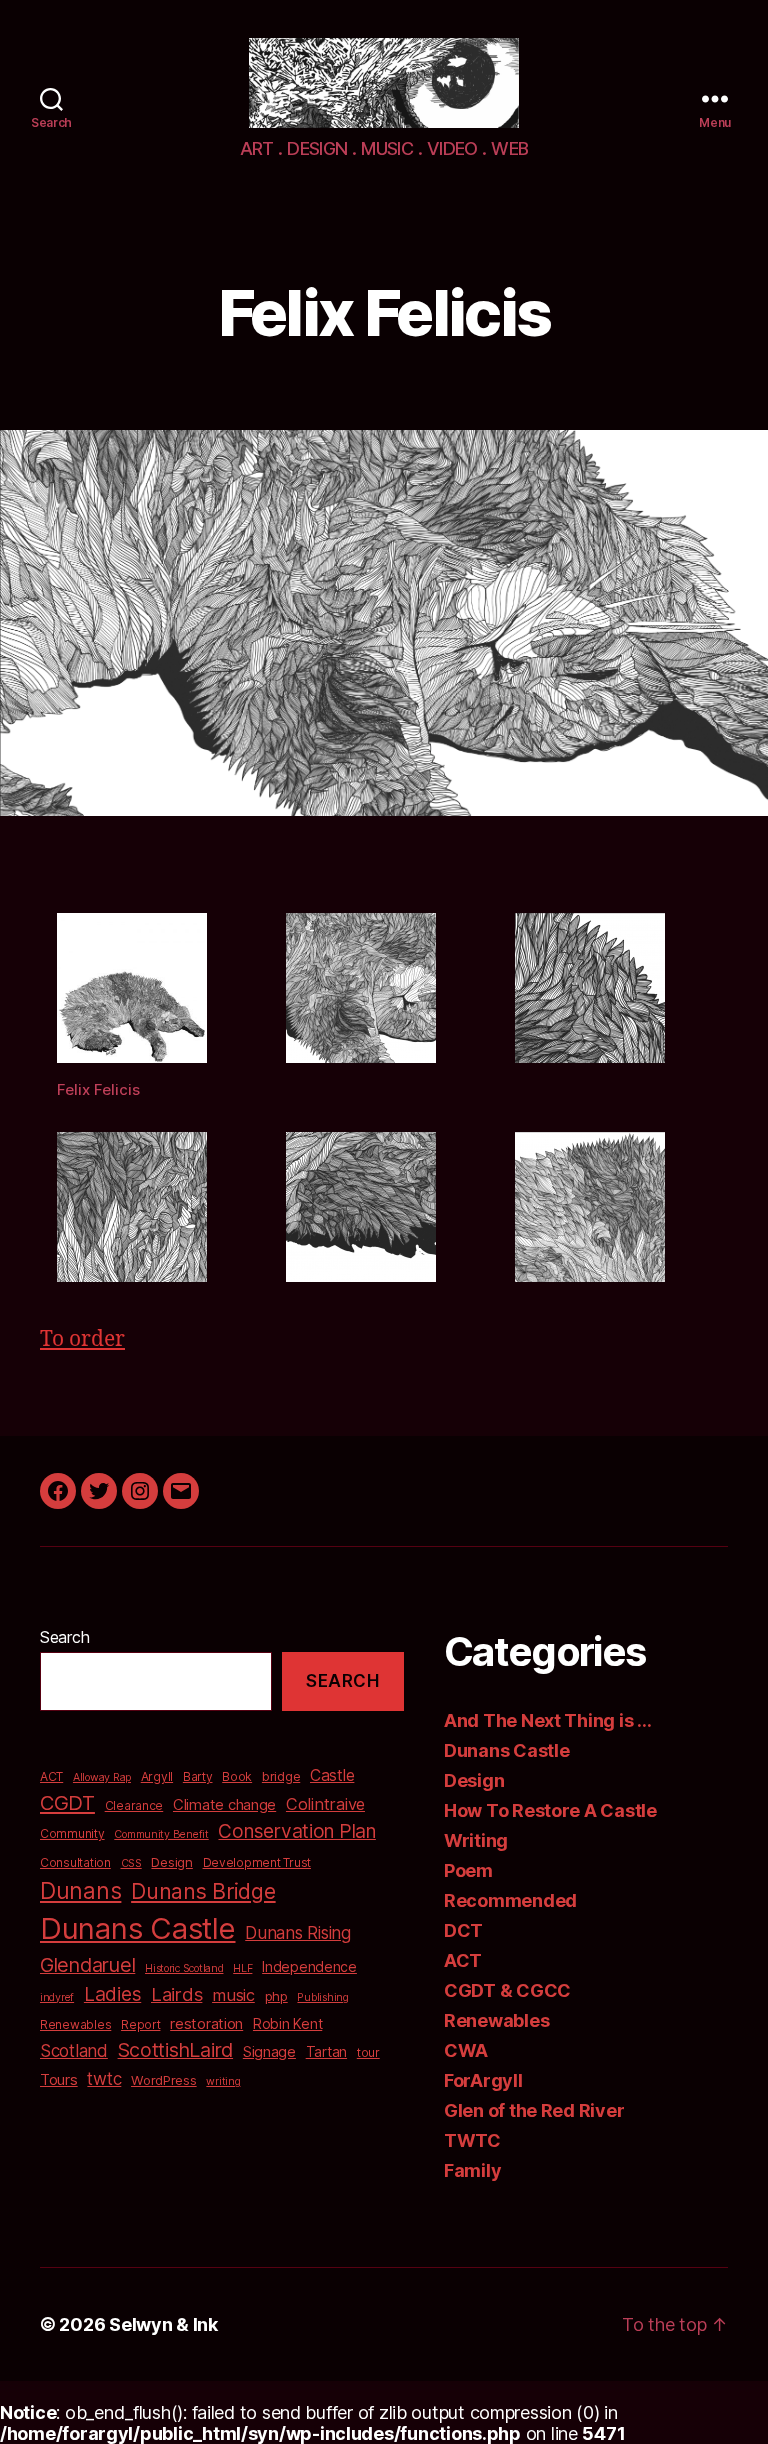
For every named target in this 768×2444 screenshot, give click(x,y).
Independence (309, 1966)
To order (82, 1339)
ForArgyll (483, 2080)
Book (237, 1776)
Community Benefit (161, 1834)
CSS (131, 1863)
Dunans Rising (298, 1932)
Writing (476, 1840)
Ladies (112, 1994)
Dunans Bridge (203, 1891)
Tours (59, 2080)
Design (171, 1862)
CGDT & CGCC (507, 1990)
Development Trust (257, 1862)
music (233, 1995)
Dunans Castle (138, 1928)
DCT (463, 1930)
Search (64, 1637)
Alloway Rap (102, 1777)
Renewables (75, 2024)
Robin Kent (287, 2023)
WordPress (164, 2080)
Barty (198, 1776)
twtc (104, 2078)
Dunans (80, 1890)
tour (368, 2052)
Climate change (224, 1805)
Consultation (75, 1862)
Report (140, 2024)
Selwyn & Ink (163, 2324)
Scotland (74, 2050)
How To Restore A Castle (550, 1810)
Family (472, 2170)
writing (223, 2081)
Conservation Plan (296, 1831)
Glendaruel (87, 1965)
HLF (242, 1968)
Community (72, 1833)
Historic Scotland (184, 1968)
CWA (466, 2050)
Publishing (322, 1997)
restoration (206, 2024)
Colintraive (325, 1804)
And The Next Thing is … (548, 1720)
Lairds (176, 1994)
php (276, 1996)
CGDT (67, 1803)
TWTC (472, 2140)
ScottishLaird (176, 2050)
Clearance (134, 1805)
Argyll (157, 1776)
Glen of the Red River (534, 2110)
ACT (51, 1776)
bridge (281, 1776)
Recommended (510, 1900)
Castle (332, 1775)
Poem (468, 1870)
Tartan (326, 2051)
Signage (269, 2052)
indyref (57, 1997)
